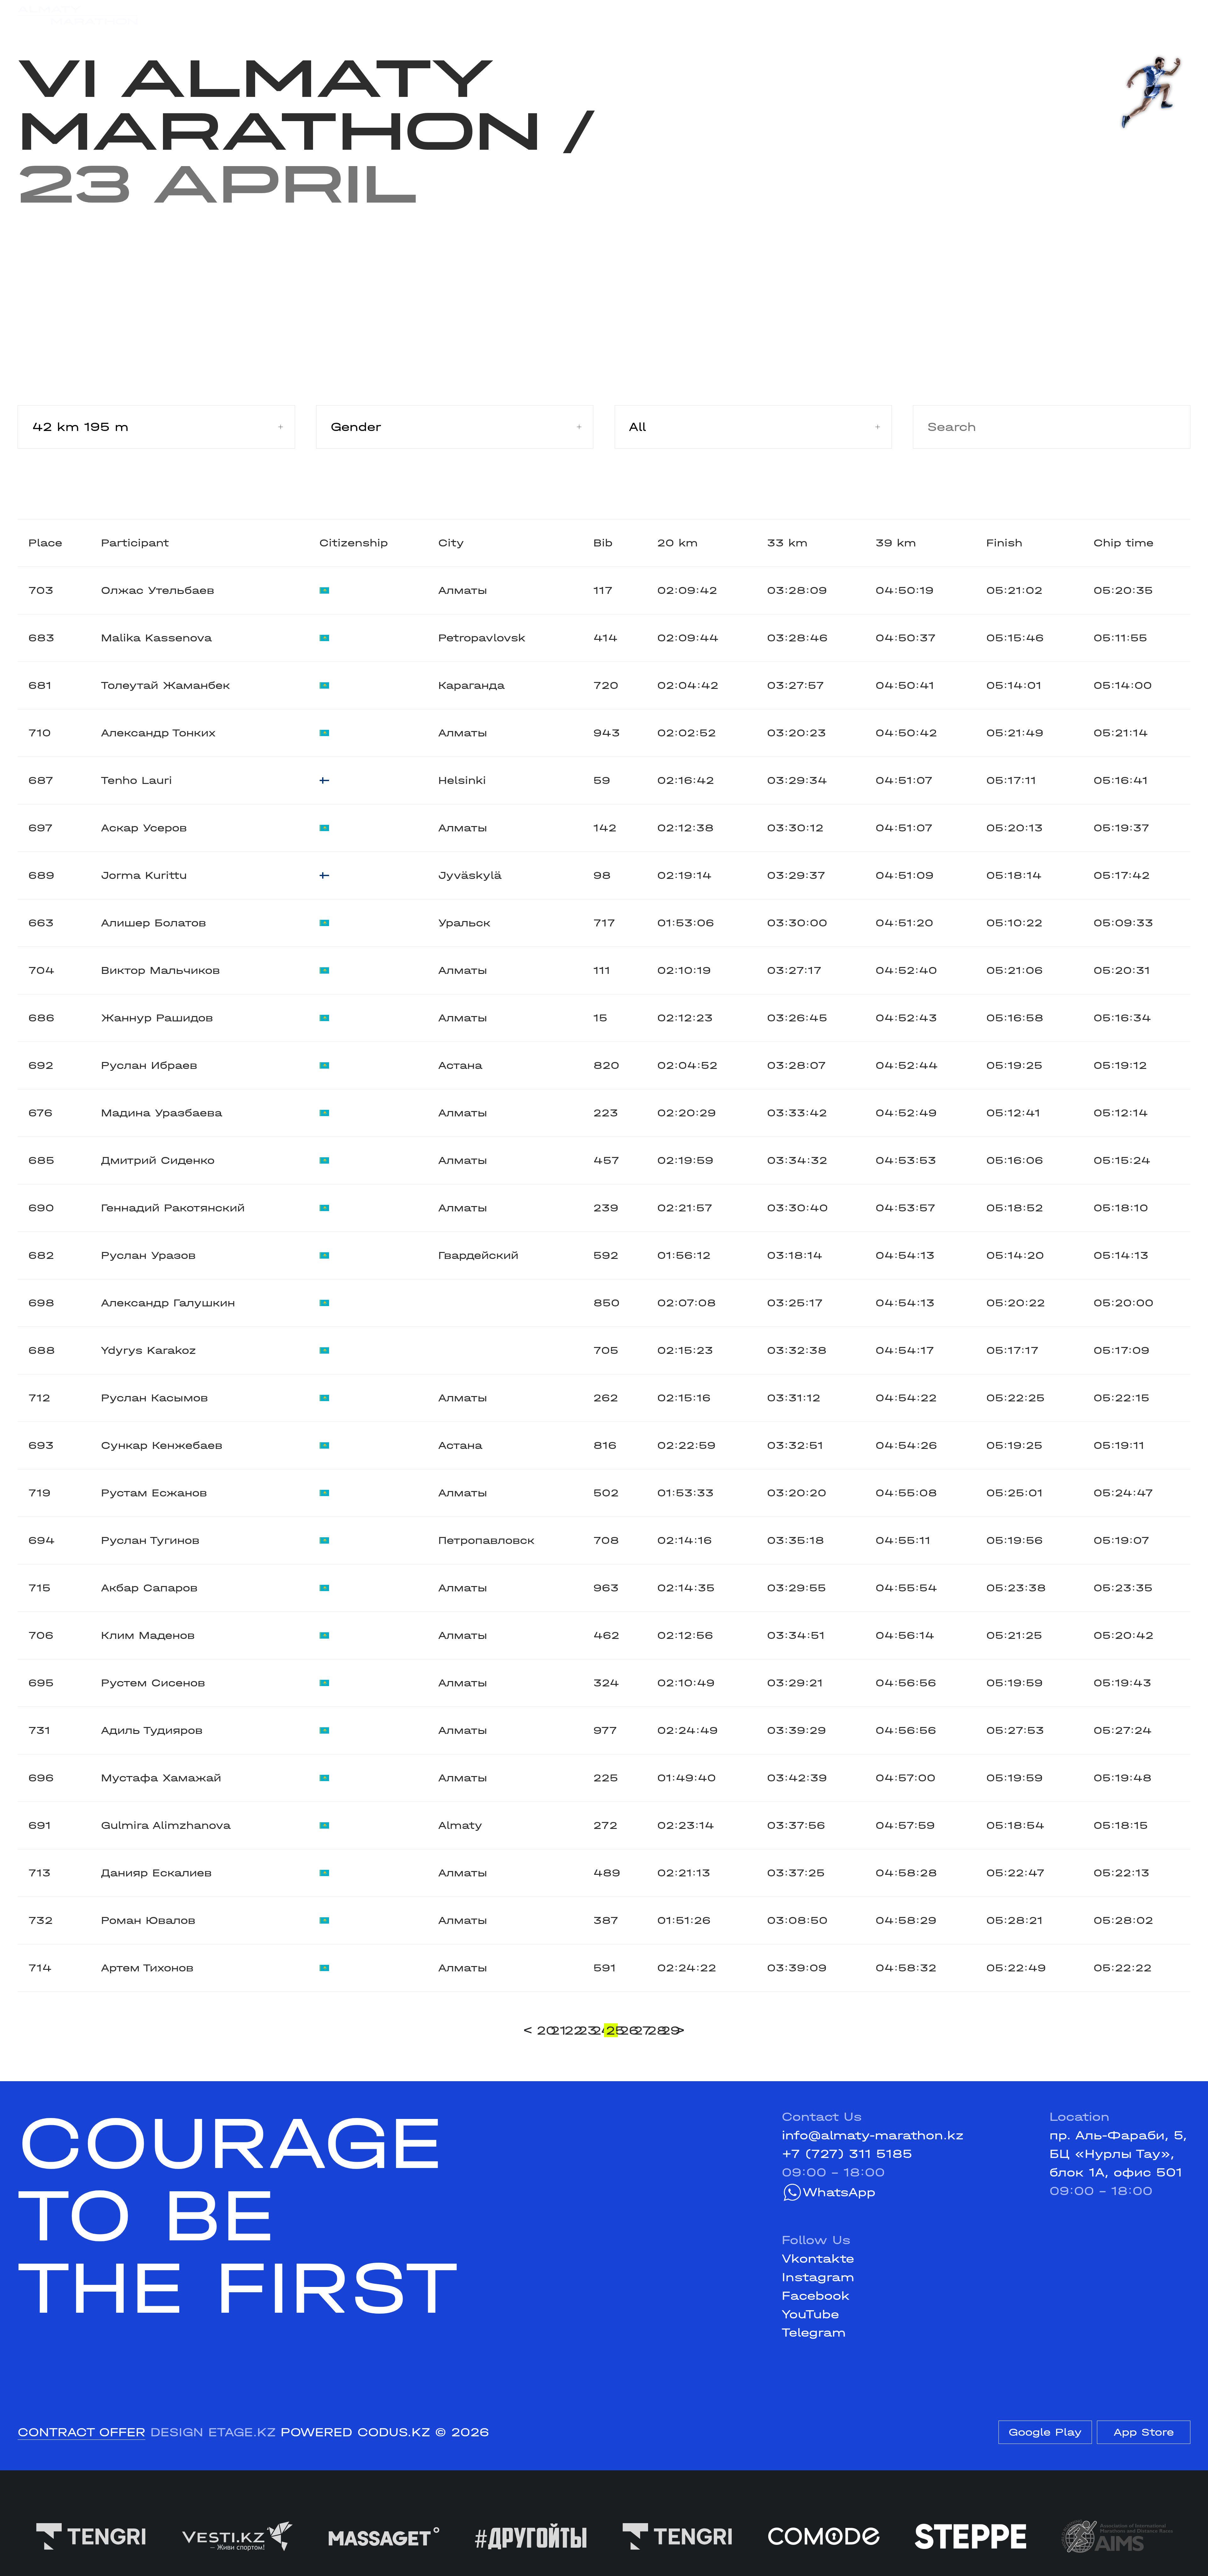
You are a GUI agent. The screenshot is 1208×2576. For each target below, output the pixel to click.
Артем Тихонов (147, 1968)
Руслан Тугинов (150, 1540)
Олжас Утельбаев (158, 590)
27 (640, 2030)
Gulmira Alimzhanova (166, 1825)
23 (584, 2030)
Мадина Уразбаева (162, 1113)
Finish (1004, 543)
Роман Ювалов (148, 1920)
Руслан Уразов (148, 1255)
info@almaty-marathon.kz (873, 2135)
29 (667, 2030)
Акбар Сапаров (149, 1588)
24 (598, 2030)
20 (543, 2030)
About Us (575, 15)
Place (45, 543)
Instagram (818, 2277)
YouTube (810, 2314)
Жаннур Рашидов (157, 1018)
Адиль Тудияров (152, 1730)
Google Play (1045, 2432)
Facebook (816, 2296)
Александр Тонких (158, 733)
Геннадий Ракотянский (173, 1208)
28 (653, 2030)
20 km (677, 543)
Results (284, 15)
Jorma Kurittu (144, 875)
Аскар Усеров (144, 828)
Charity (351, 15)
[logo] (78, 16)
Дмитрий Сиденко (158, 1160)
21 (556, 2030)
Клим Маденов (148, 1635)
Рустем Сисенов (153, 1683)
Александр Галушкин (168, 1303)
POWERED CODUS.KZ (355, 2432)
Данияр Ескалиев (156, 1873)
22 (570, 2030)
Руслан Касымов (154, 1398)
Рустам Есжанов (154, 1493)
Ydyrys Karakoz (148, 1350)
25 (612, 2030)
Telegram (814, 2333)
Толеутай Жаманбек (165, 685)
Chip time (1124, 543)
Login (1173, 15)
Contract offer (81, 2432)
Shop (1035, 15)
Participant (135, 543)
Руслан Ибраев (149, 1065)
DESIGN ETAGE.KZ (213, 2432)
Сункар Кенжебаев (162, 1445)
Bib (603, 543)
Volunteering (487, 15)
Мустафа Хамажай (161, 1778)
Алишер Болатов (154, 923)
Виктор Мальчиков (160, 970)
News (411, 15)
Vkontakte (818, 2259)
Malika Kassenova (156, 638)
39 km (896, 543)
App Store (1144, 2432)
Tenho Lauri (137, 780)
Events (220, 15)
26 (626, 2030)
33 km (787, 543)
